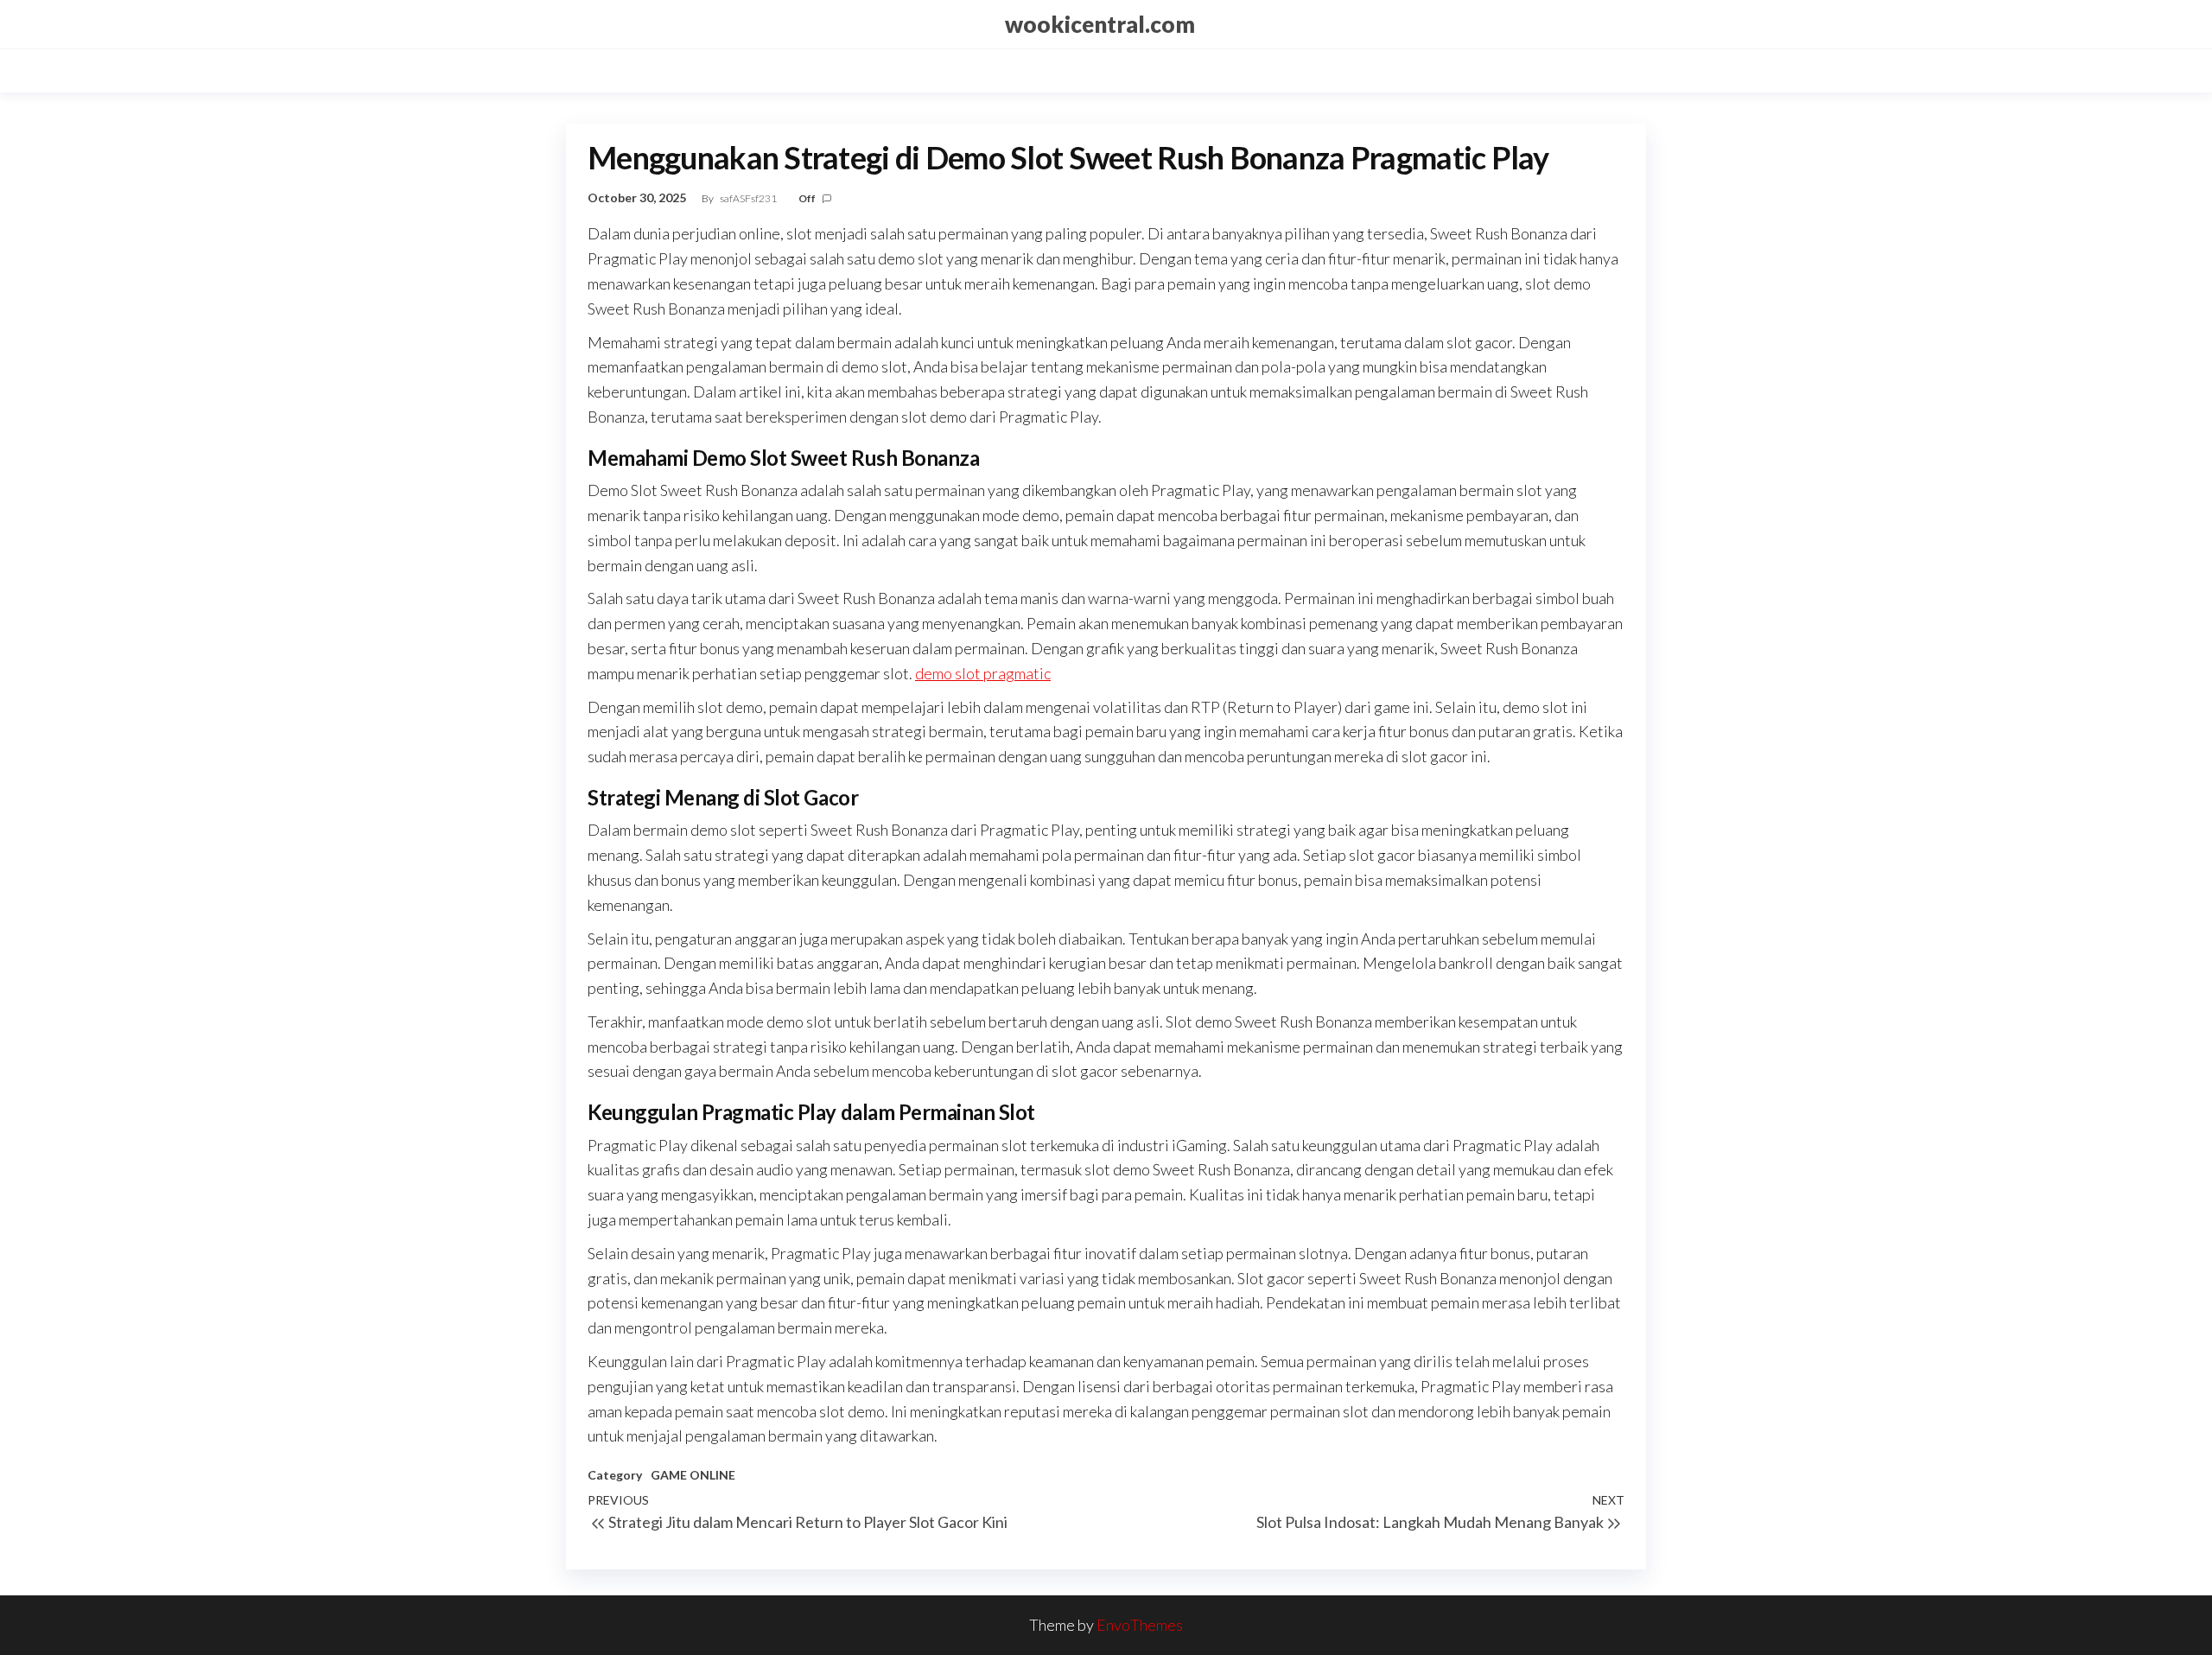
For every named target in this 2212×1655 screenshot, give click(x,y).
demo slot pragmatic (983, 673)
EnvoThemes (1140, 1625)
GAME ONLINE (693, 1475)
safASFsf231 (749, 198)
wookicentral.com (1100, 24)
